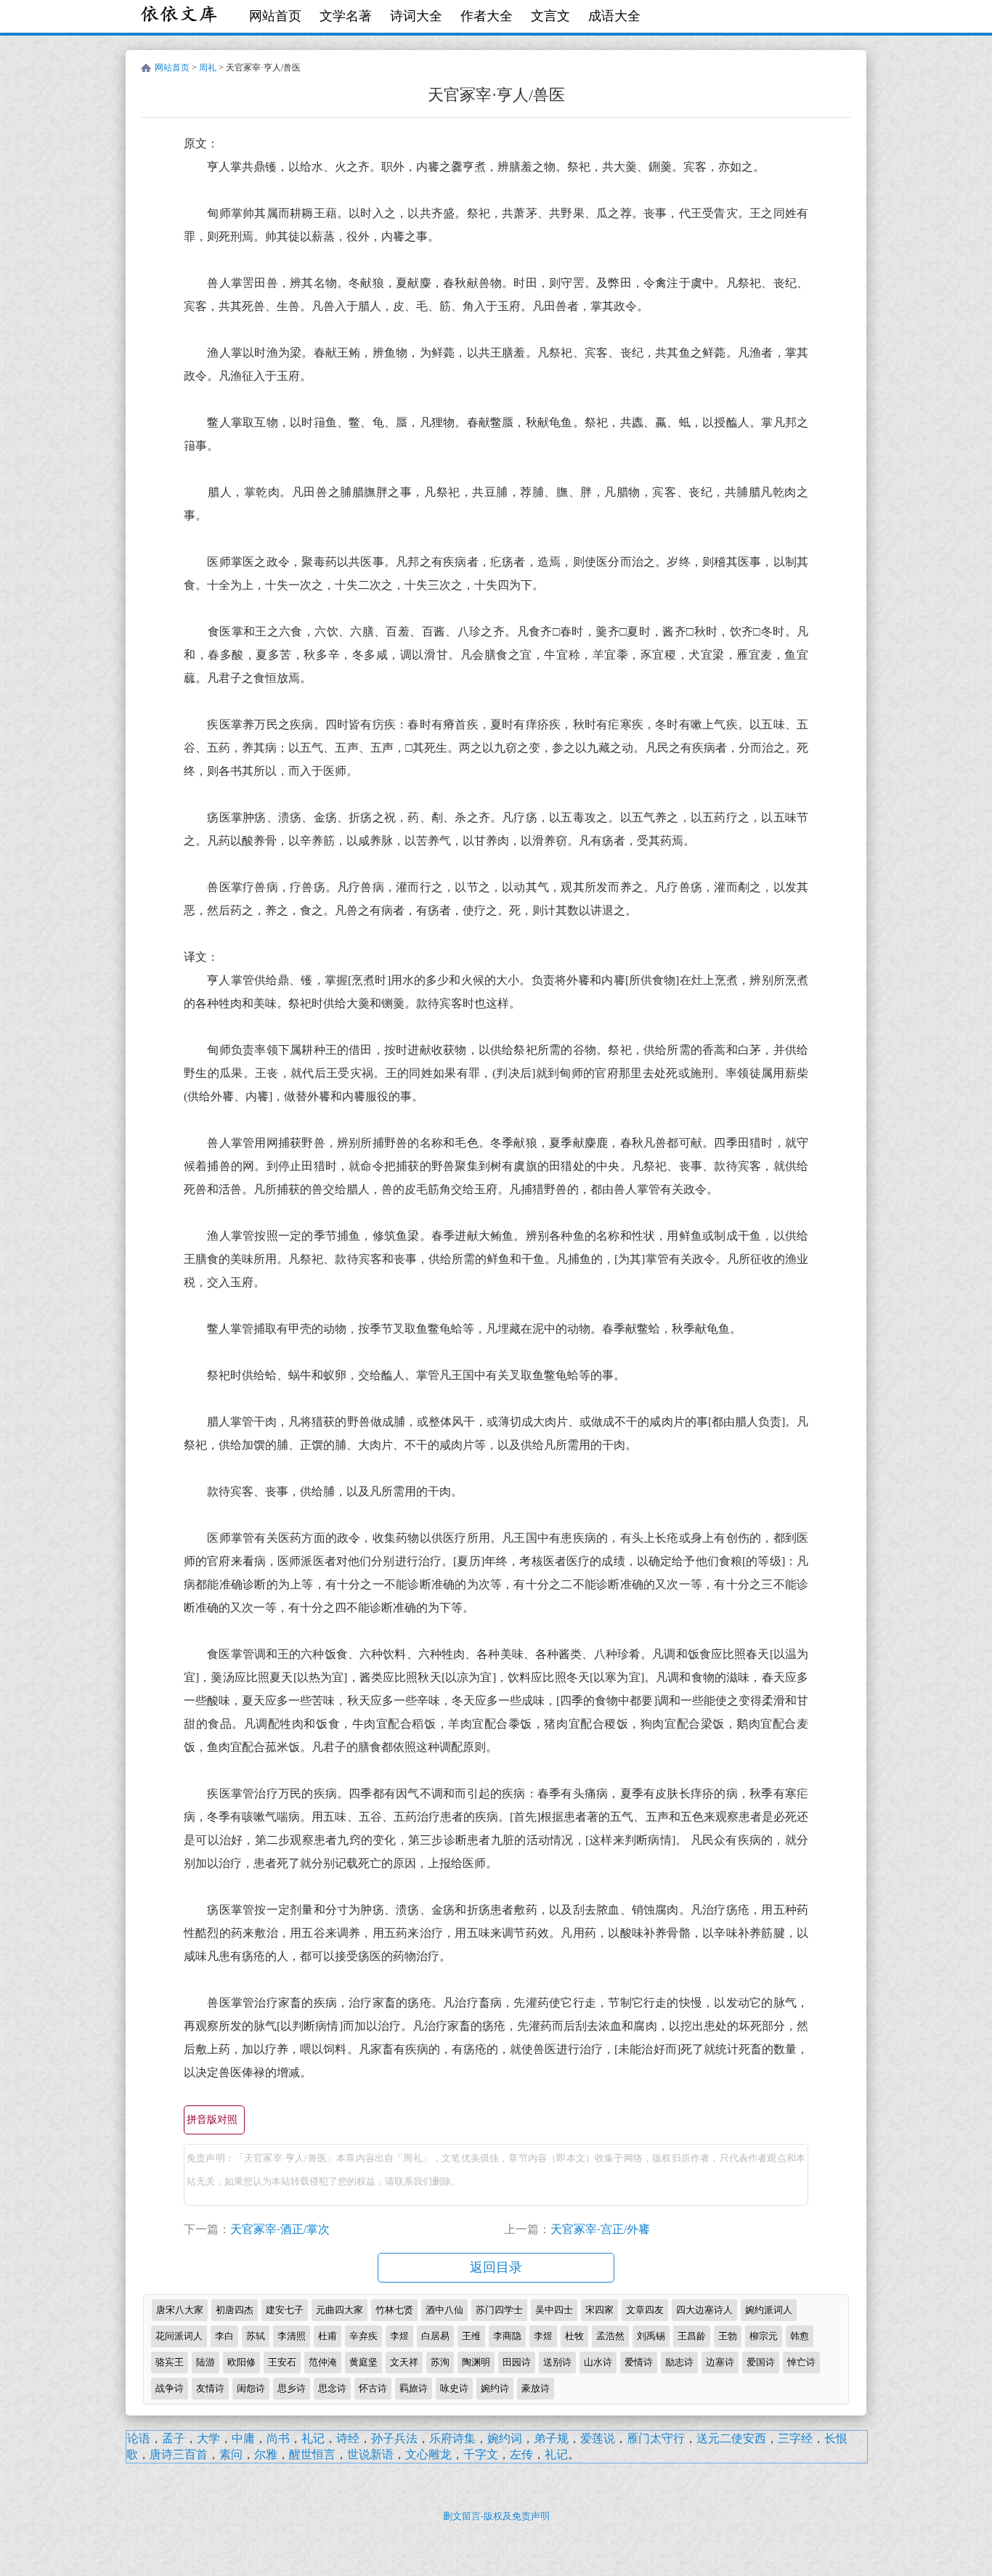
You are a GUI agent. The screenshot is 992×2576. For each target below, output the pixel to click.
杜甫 (328, 2336)
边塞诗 (720, 2362)
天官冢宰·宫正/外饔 (600, 2229)
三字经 (795, 2438)
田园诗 (517, 2362)
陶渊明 (476, 2362)
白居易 (435, 2336)
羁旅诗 (414, 2388)
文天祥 (404, 2362)
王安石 (282, 2362)
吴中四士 (554, 2310)
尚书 (278, 2438)
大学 (208, 2438)
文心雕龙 (428, 2454)
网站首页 (275, 16)
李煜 (399, 2336)
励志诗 (679, 2362)
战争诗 (170, 2388)
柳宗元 (764, 2336)
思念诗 (332, 2388)
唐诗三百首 (179, 2454)
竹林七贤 (394, 2310)
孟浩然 (610, 2336)
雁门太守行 (656, 2438)
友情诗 (210, 2388)
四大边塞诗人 (704, 2310)
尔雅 (266, 2454)
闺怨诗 (251, 2388)
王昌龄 (692, 2336)
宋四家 (599, 2310)
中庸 (243, 2438)
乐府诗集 (452, 2438)
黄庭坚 (363, 2362)
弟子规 (551, 2438)
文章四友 (645, 2310)
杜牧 (574, 2336)
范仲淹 (323, 2362)
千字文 (481, 2454)
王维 (471, 2336)
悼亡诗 (801, 2362)
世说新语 (370, 2454)
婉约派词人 (769, 2310)
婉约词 (505, 2438)
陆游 (206, 2362)
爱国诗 (761, 2362)
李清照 (292, 2336)
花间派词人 (179, 2336)
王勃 (728, 2336)
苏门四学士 (499, 2310)
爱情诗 (639, 2362)
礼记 (313, 2438)
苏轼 (256, 2336)
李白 (224, 2336)
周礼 (208, 68)
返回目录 (496, 2267)
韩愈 (800, 2336)
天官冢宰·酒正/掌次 (280, 2229)
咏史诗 (454, 2388)
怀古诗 (373, 2388)
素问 (231, 2454)
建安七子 (285, 2310)
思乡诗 (292, 2388)
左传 (521, 2454)
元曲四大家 (340, 2310)
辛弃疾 (363, 2336)
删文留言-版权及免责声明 (496, 2516)
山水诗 (598, 2362)
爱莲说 (598, 2438)
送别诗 (557, 2362)
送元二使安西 (731, 2438)
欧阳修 (241, 2362)
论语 (139, 2438)
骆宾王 (170, 2362)
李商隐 (507, 2336)
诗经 (348, 2438)
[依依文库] (180, 16)
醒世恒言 (312, 2454)
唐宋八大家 (180, 2310)
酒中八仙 (444, 2310)
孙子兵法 (394, 2438)
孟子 (174, 2438)
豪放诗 (536, 2388)
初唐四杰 (235, 2310)
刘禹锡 (651, 2336)
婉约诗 (495, 2388)
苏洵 (440, 2362)
